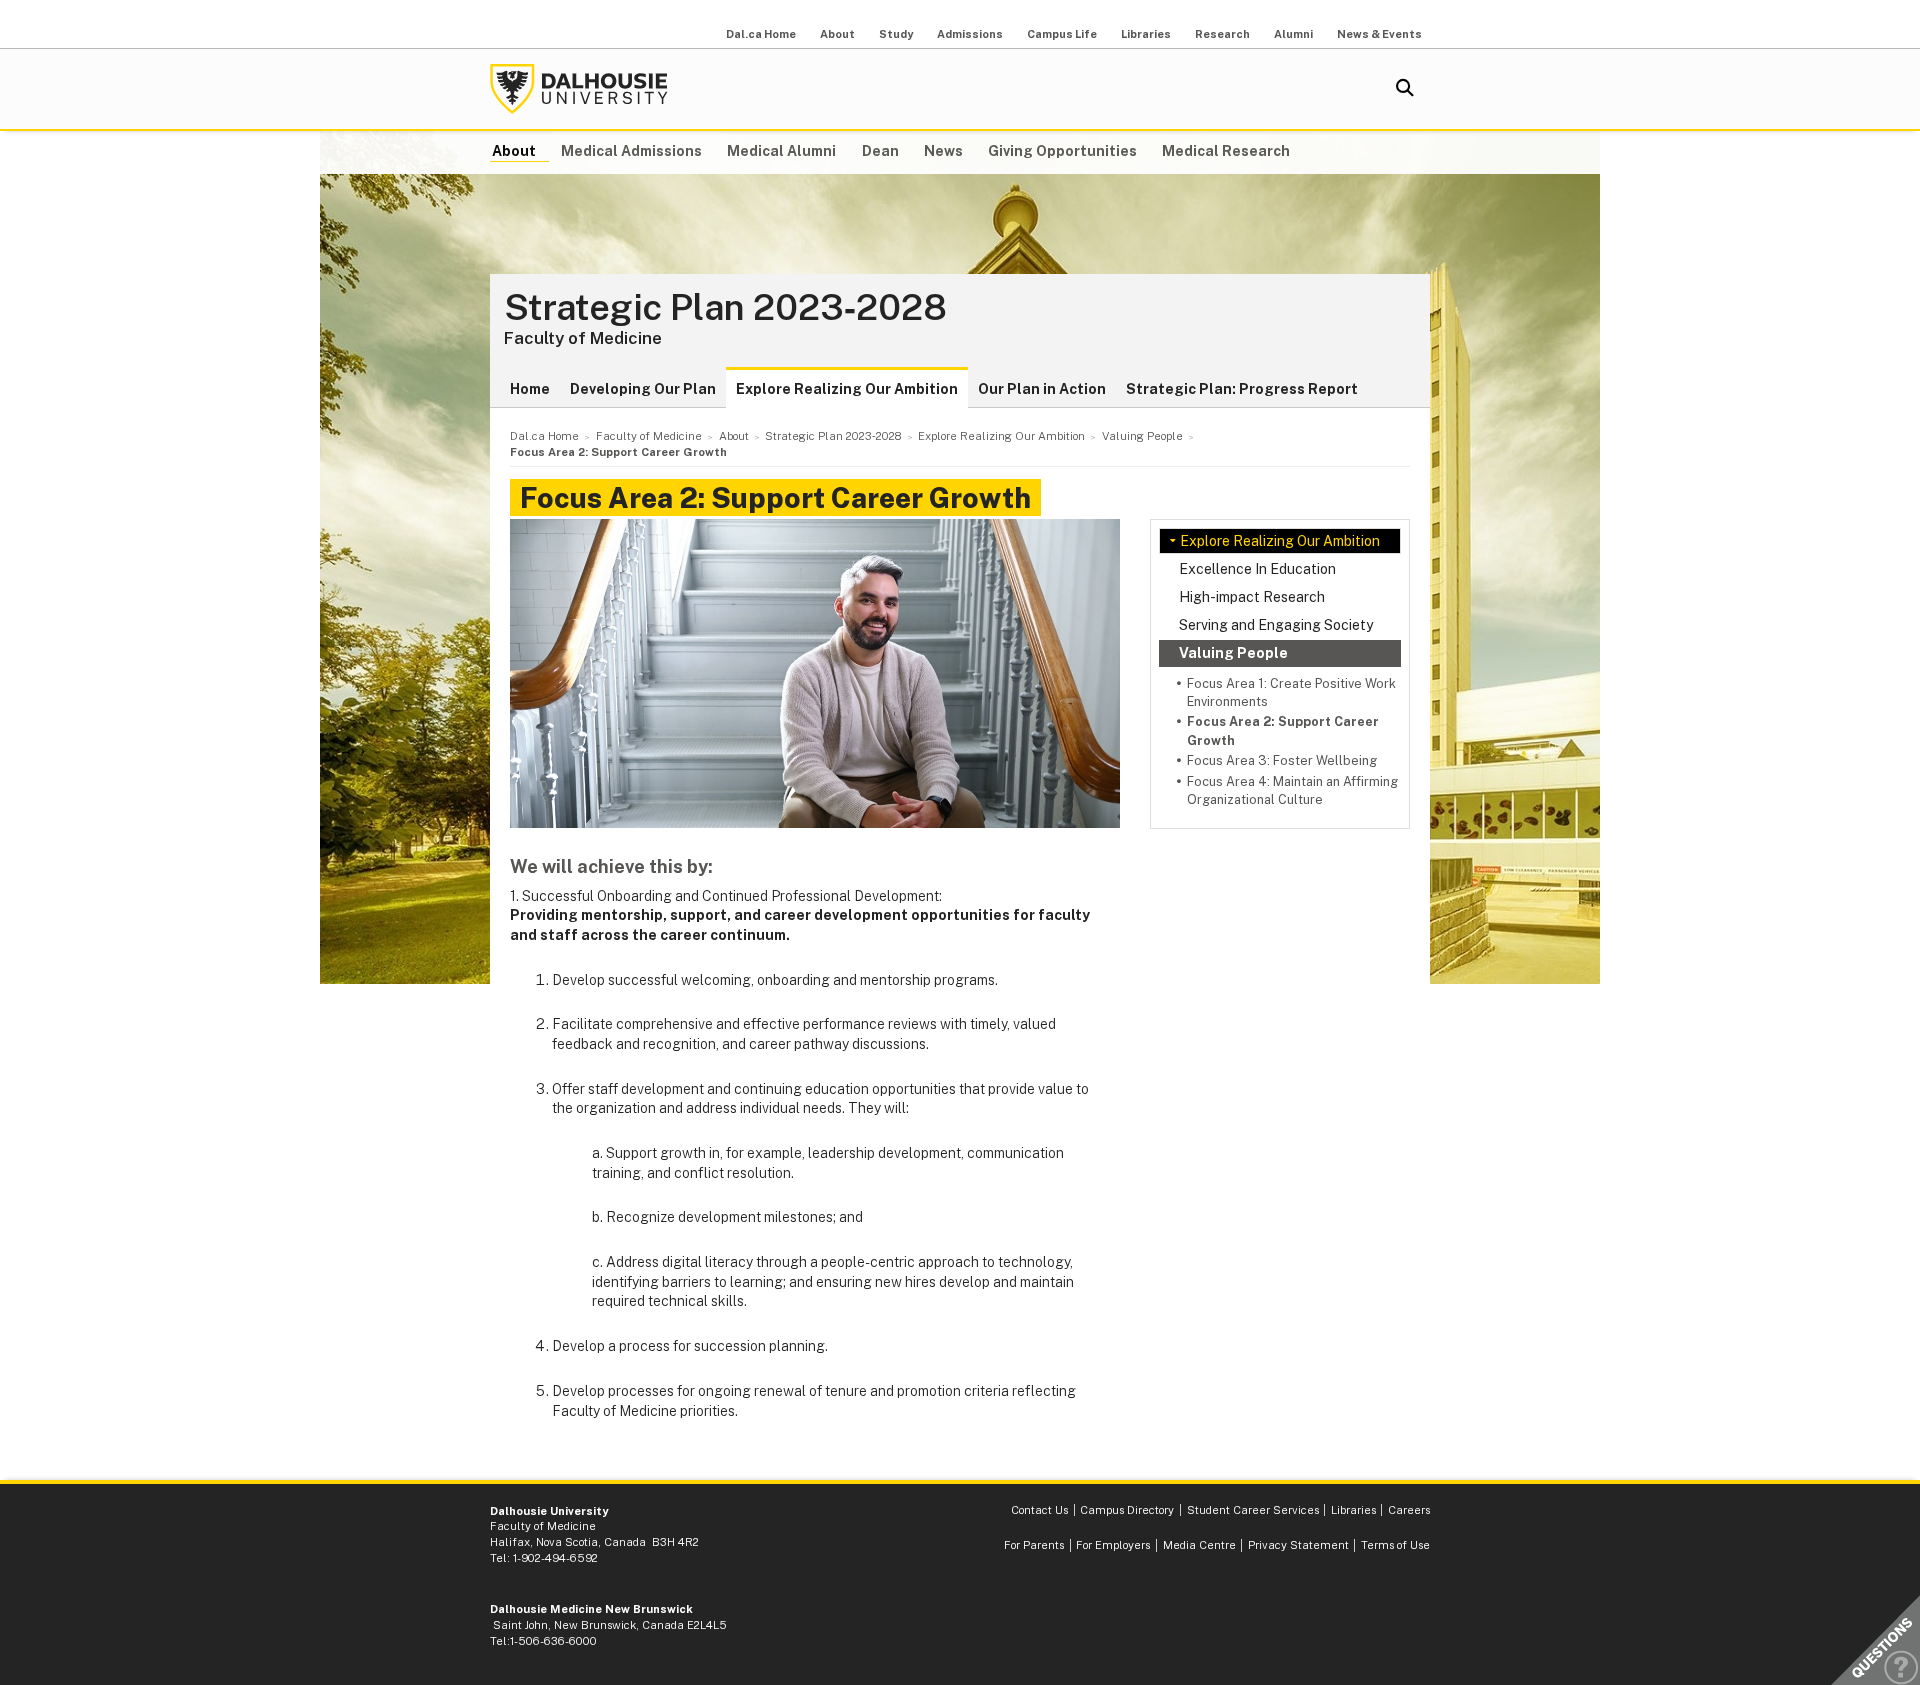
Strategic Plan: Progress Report (1242, 389)
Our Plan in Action (1042, 389)
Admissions (970, 34)
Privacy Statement (1298, 1545)
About (837, 34)
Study (896, 34)
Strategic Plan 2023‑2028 (725, 308)
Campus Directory (1127, 1510)
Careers (1409, 1510)
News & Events (1379, 34)
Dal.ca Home (761, 34)
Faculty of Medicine (583, 338)
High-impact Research (1252, 597)
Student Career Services (1253, 1510)
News (943, 151)
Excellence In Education (1257, 569)
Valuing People (1233, 653)
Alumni (1293, 34)
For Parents (1034, 1545)
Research (1222, 34)
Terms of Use (1395, 1545)
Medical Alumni (781, 151)
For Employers (1113, 1545)
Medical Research (1226, 151)
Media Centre (1199, 1545)
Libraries (1146, 34)
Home (530, 389)
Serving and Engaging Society (1276, 625)
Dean (880, 151)
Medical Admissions (631, 151)
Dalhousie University (579, 89)
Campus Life (1062, 34)
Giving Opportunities (1062, 151)
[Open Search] (1405, 89)
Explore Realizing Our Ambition (847, 389)
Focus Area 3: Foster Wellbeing (1282, 760)
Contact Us (1039, 1510)
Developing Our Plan (643, 389)
